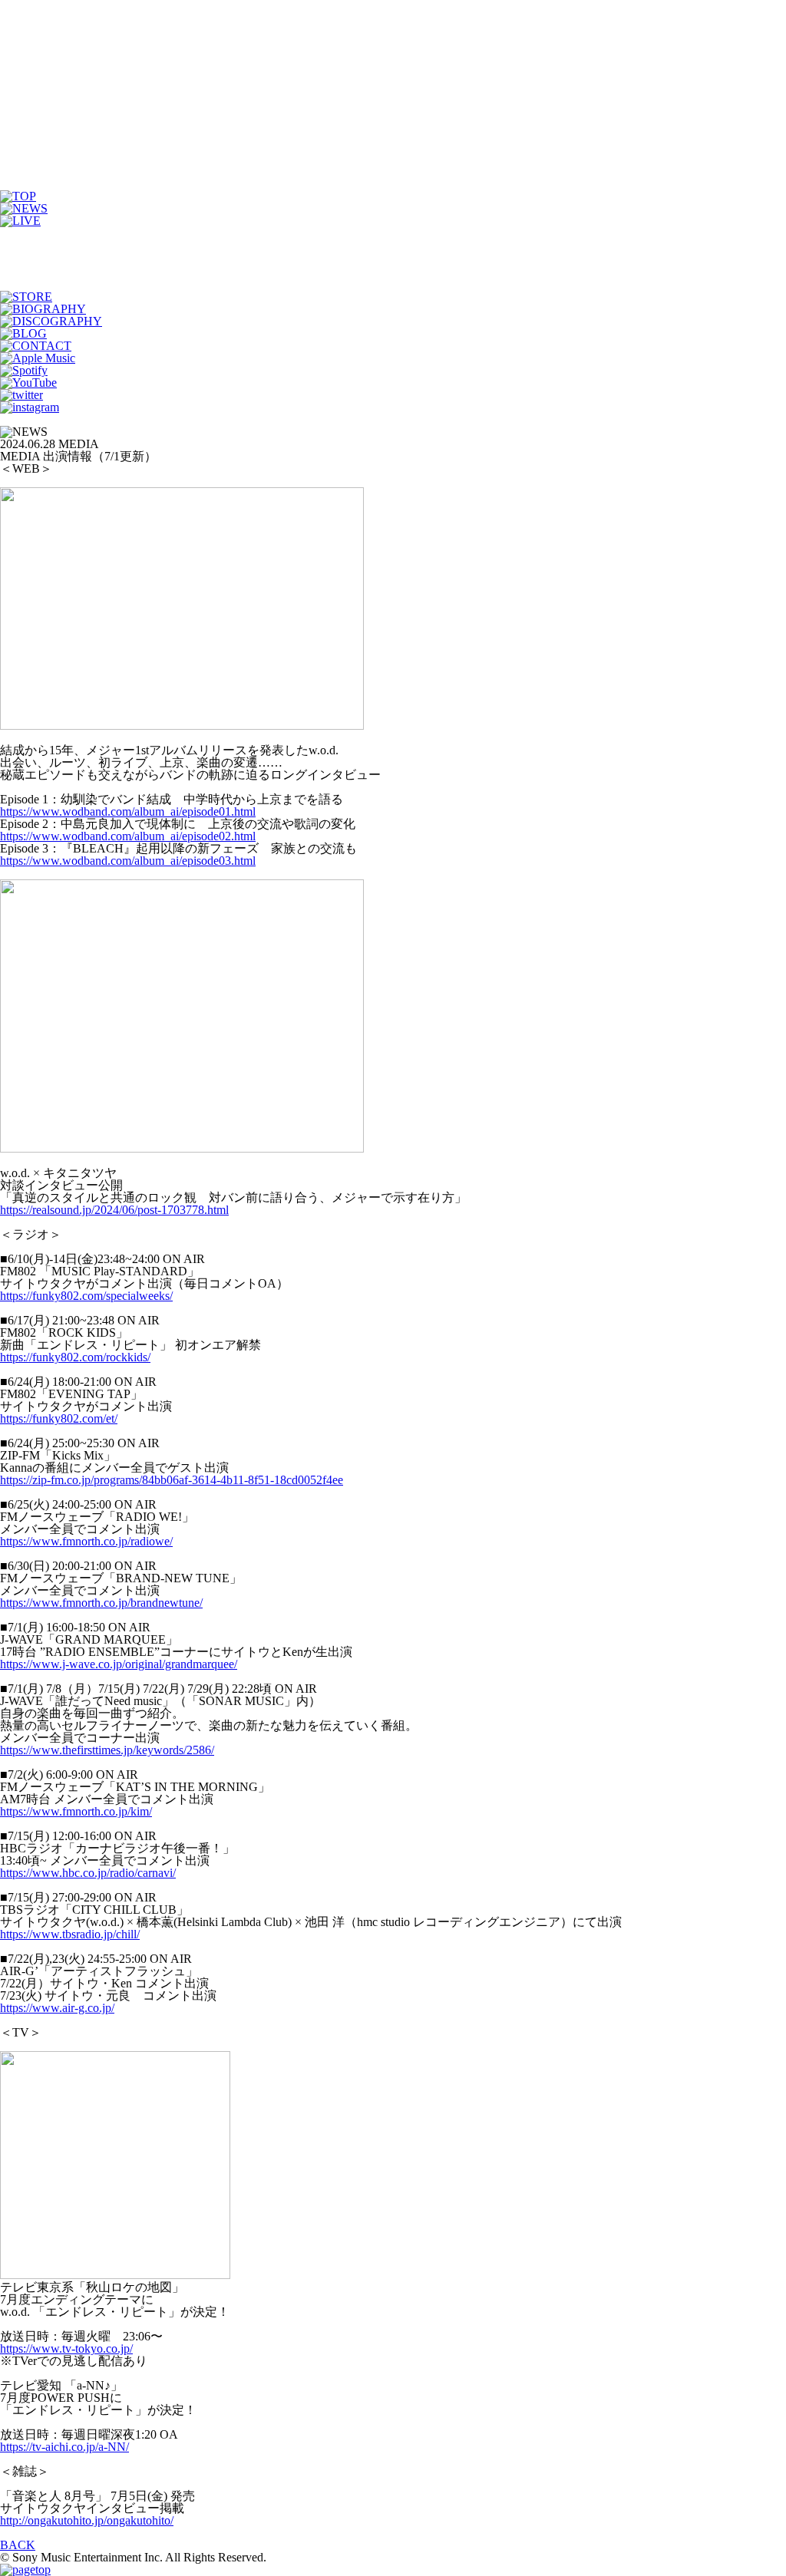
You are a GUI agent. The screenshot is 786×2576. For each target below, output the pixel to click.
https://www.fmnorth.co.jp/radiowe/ (86, 1541)
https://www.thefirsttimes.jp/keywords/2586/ (107, 1750)
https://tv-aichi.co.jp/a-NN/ (64, 2447)
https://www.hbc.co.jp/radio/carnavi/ (88, 1873)
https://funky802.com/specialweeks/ (86, 1296)
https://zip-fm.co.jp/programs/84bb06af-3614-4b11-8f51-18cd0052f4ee (172, 1480)
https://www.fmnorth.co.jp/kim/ (76, 1811)
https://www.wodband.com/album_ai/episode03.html (128, 861)
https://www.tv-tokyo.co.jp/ (66, 2348)
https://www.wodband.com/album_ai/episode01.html (128, 811)
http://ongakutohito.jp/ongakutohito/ (87, 2520)
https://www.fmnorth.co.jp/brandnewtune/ (101, 1603)
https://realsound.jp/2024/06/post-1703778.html (114, 1210)
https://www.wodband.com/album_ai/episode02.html (128, 836)
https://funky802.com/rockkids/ (75, 1357)
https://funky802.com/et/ (59, 1418)
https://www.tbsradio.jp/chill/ (70, 1934)
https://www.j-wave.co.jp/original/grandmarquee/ (119, 1664)
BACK (18, 2545)
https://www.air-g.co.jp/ (57, 2008)
